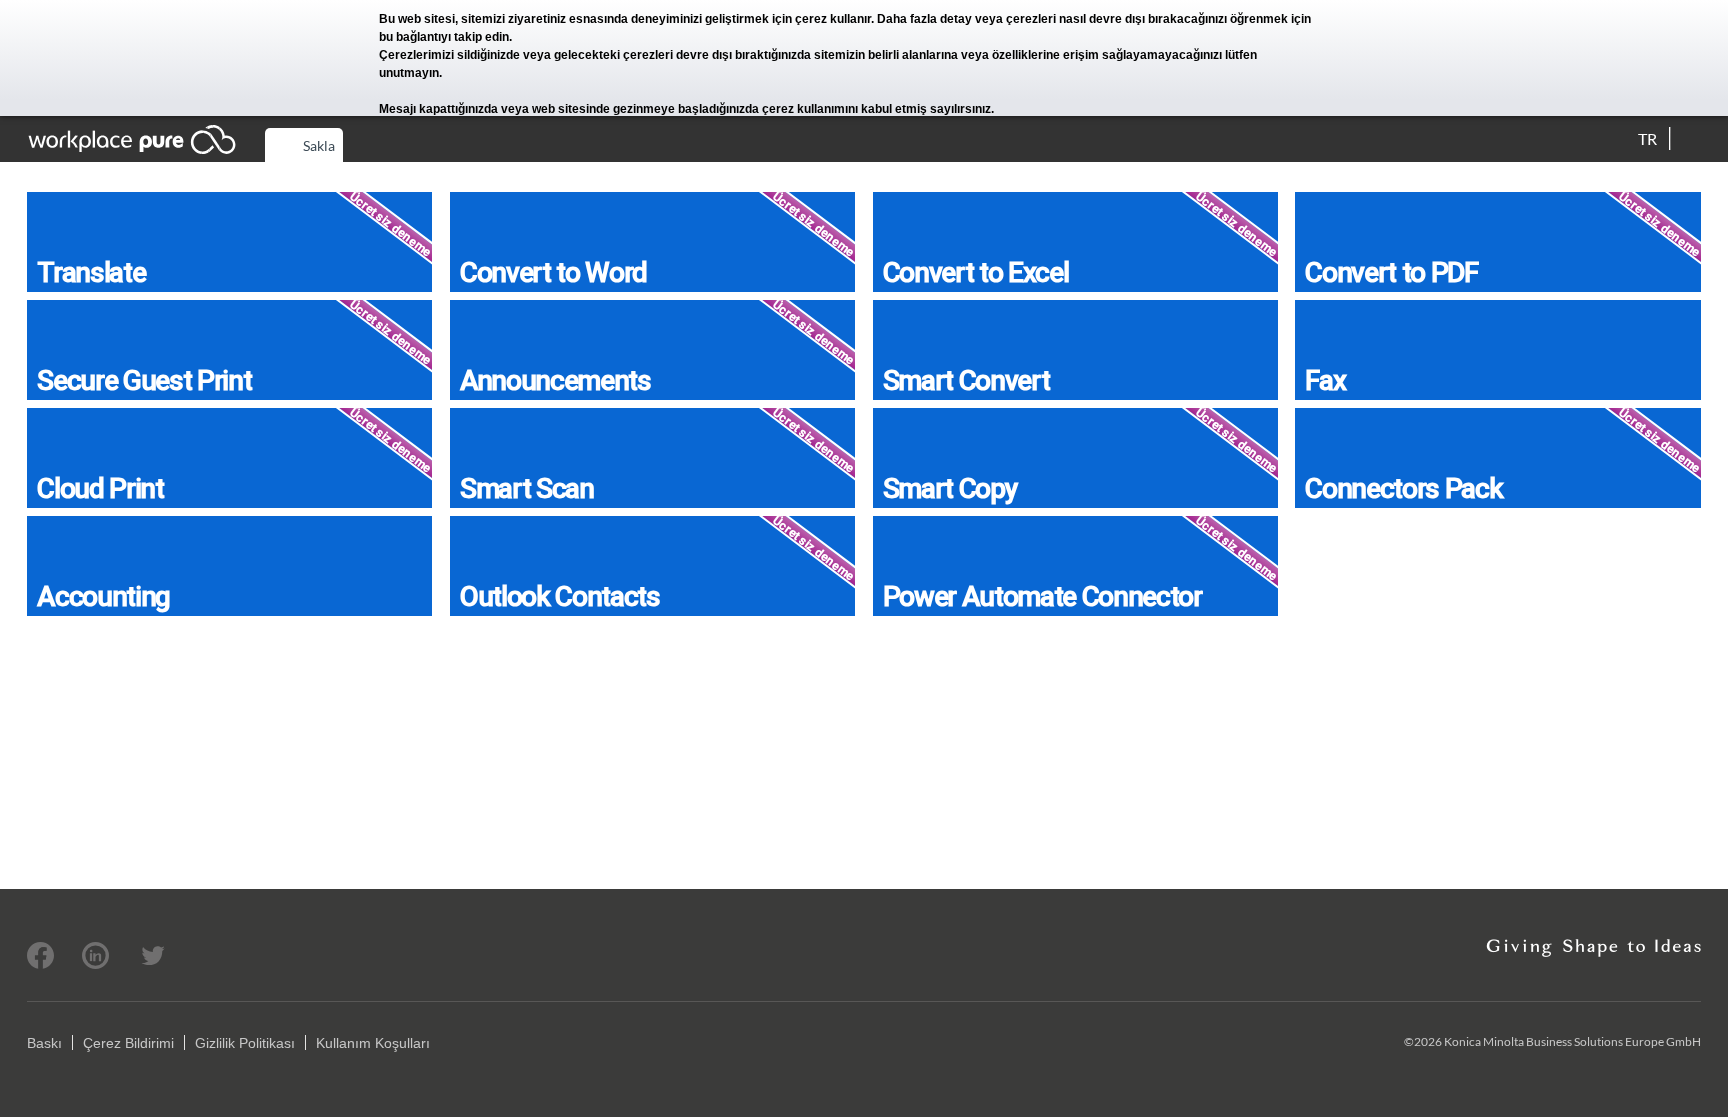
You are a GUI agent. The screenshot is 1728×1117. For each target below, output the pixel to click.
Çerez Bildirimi (128, 1043)
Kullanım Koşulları (373, 1043)
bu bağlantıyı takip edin (444, 37)
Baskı (44, 1043)
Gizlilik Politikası (245, 1043)
